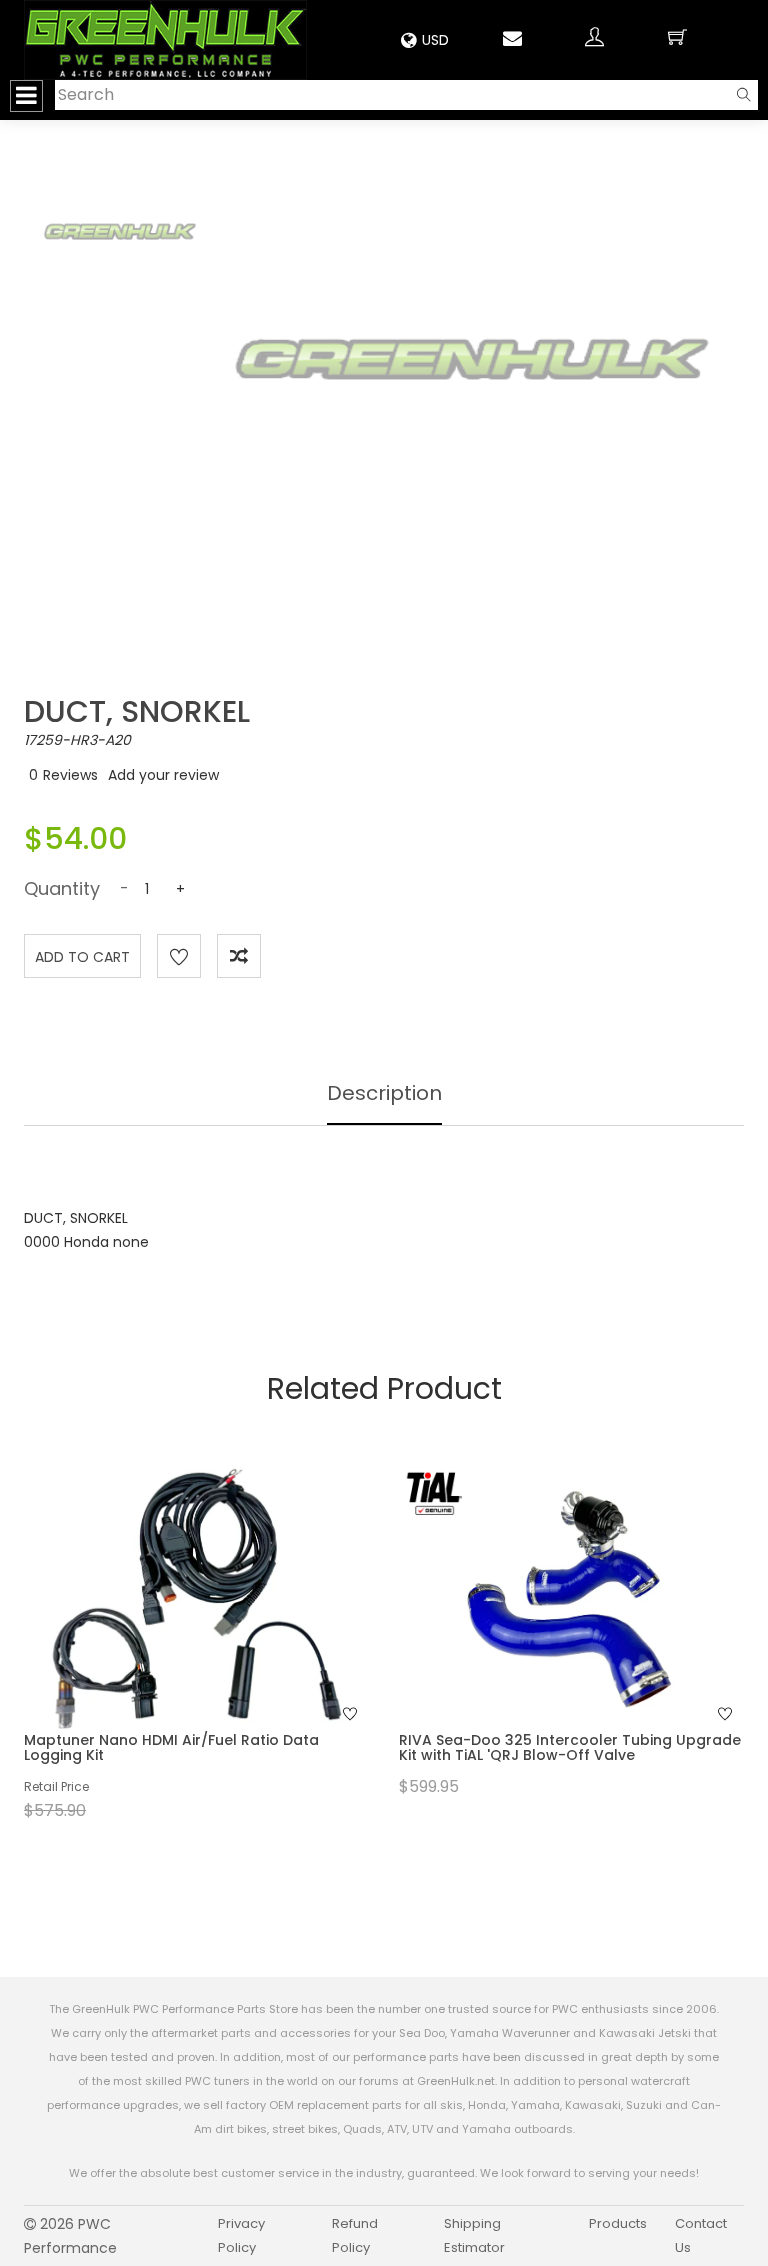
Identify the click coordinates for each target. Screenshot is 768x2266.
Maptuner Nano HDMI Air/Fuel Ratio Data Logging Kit (171, 1747)
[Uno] (165, 40)
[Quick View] (170, 1631)
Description (384, 1093)
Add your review (163, 775)
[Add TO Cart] (223, 1631)
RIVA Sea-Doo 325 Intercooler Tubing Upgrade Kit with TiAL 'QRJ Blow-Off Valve (570, 1747)
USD (435, 40)
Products (618, 2223)
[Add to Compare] (239, 956)
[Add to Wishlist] (179, 956)
